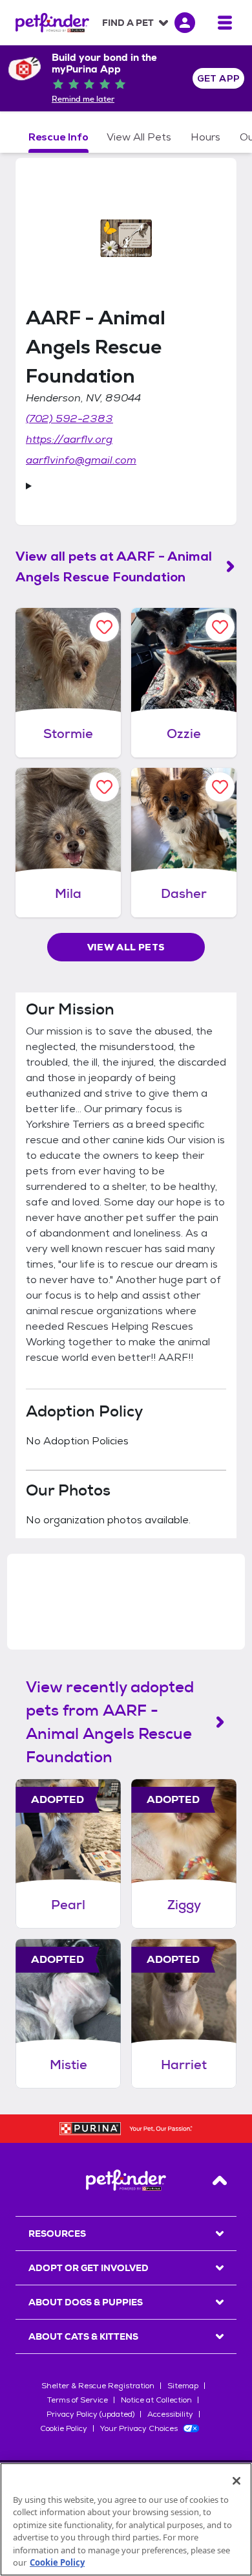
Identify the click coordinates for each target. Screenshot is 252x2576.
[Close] (236, 2481)
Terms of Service (78, 2400)
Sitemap (183, 2386)
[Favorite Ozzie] (220, 627)
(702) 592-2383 (69, 419)
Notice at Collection (156, 2400)
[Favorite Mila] (104, 787)
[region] (126, 2519)
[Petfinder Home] (52, 23)
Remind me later (83, 99)
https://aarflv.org (69, 439)
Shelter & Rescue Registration (98, 2386)
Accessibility (170, 2414)
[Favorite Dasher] (220, 787)
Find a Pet (128, 23)
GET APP (219, 78)
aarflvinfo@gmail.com (81, 460)
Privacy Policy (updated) (90, 2414)
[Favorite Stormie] (104, 627)
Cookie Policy (64, 2428)
